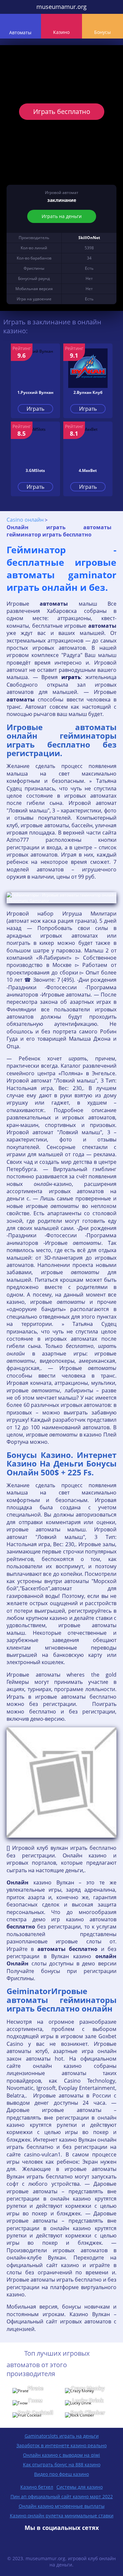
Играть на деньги (62, 216)
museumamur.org (61, 7)
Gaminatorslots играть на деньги (62, 2436)
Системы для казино (80, 2487)
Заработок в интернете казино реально (61, 2445)
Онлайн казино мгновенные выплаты (62, 2506)
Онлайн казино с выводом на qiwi (61, 2455)
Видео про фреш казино (61, 2474)
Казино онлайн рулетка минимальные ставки (62, 2516)
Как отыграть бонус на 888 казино (62, 2465)
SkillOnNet (89, 238)
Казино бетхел (37, 2487)
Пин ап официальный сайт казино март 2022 (62, 2496)
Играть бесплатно (62, 111)
